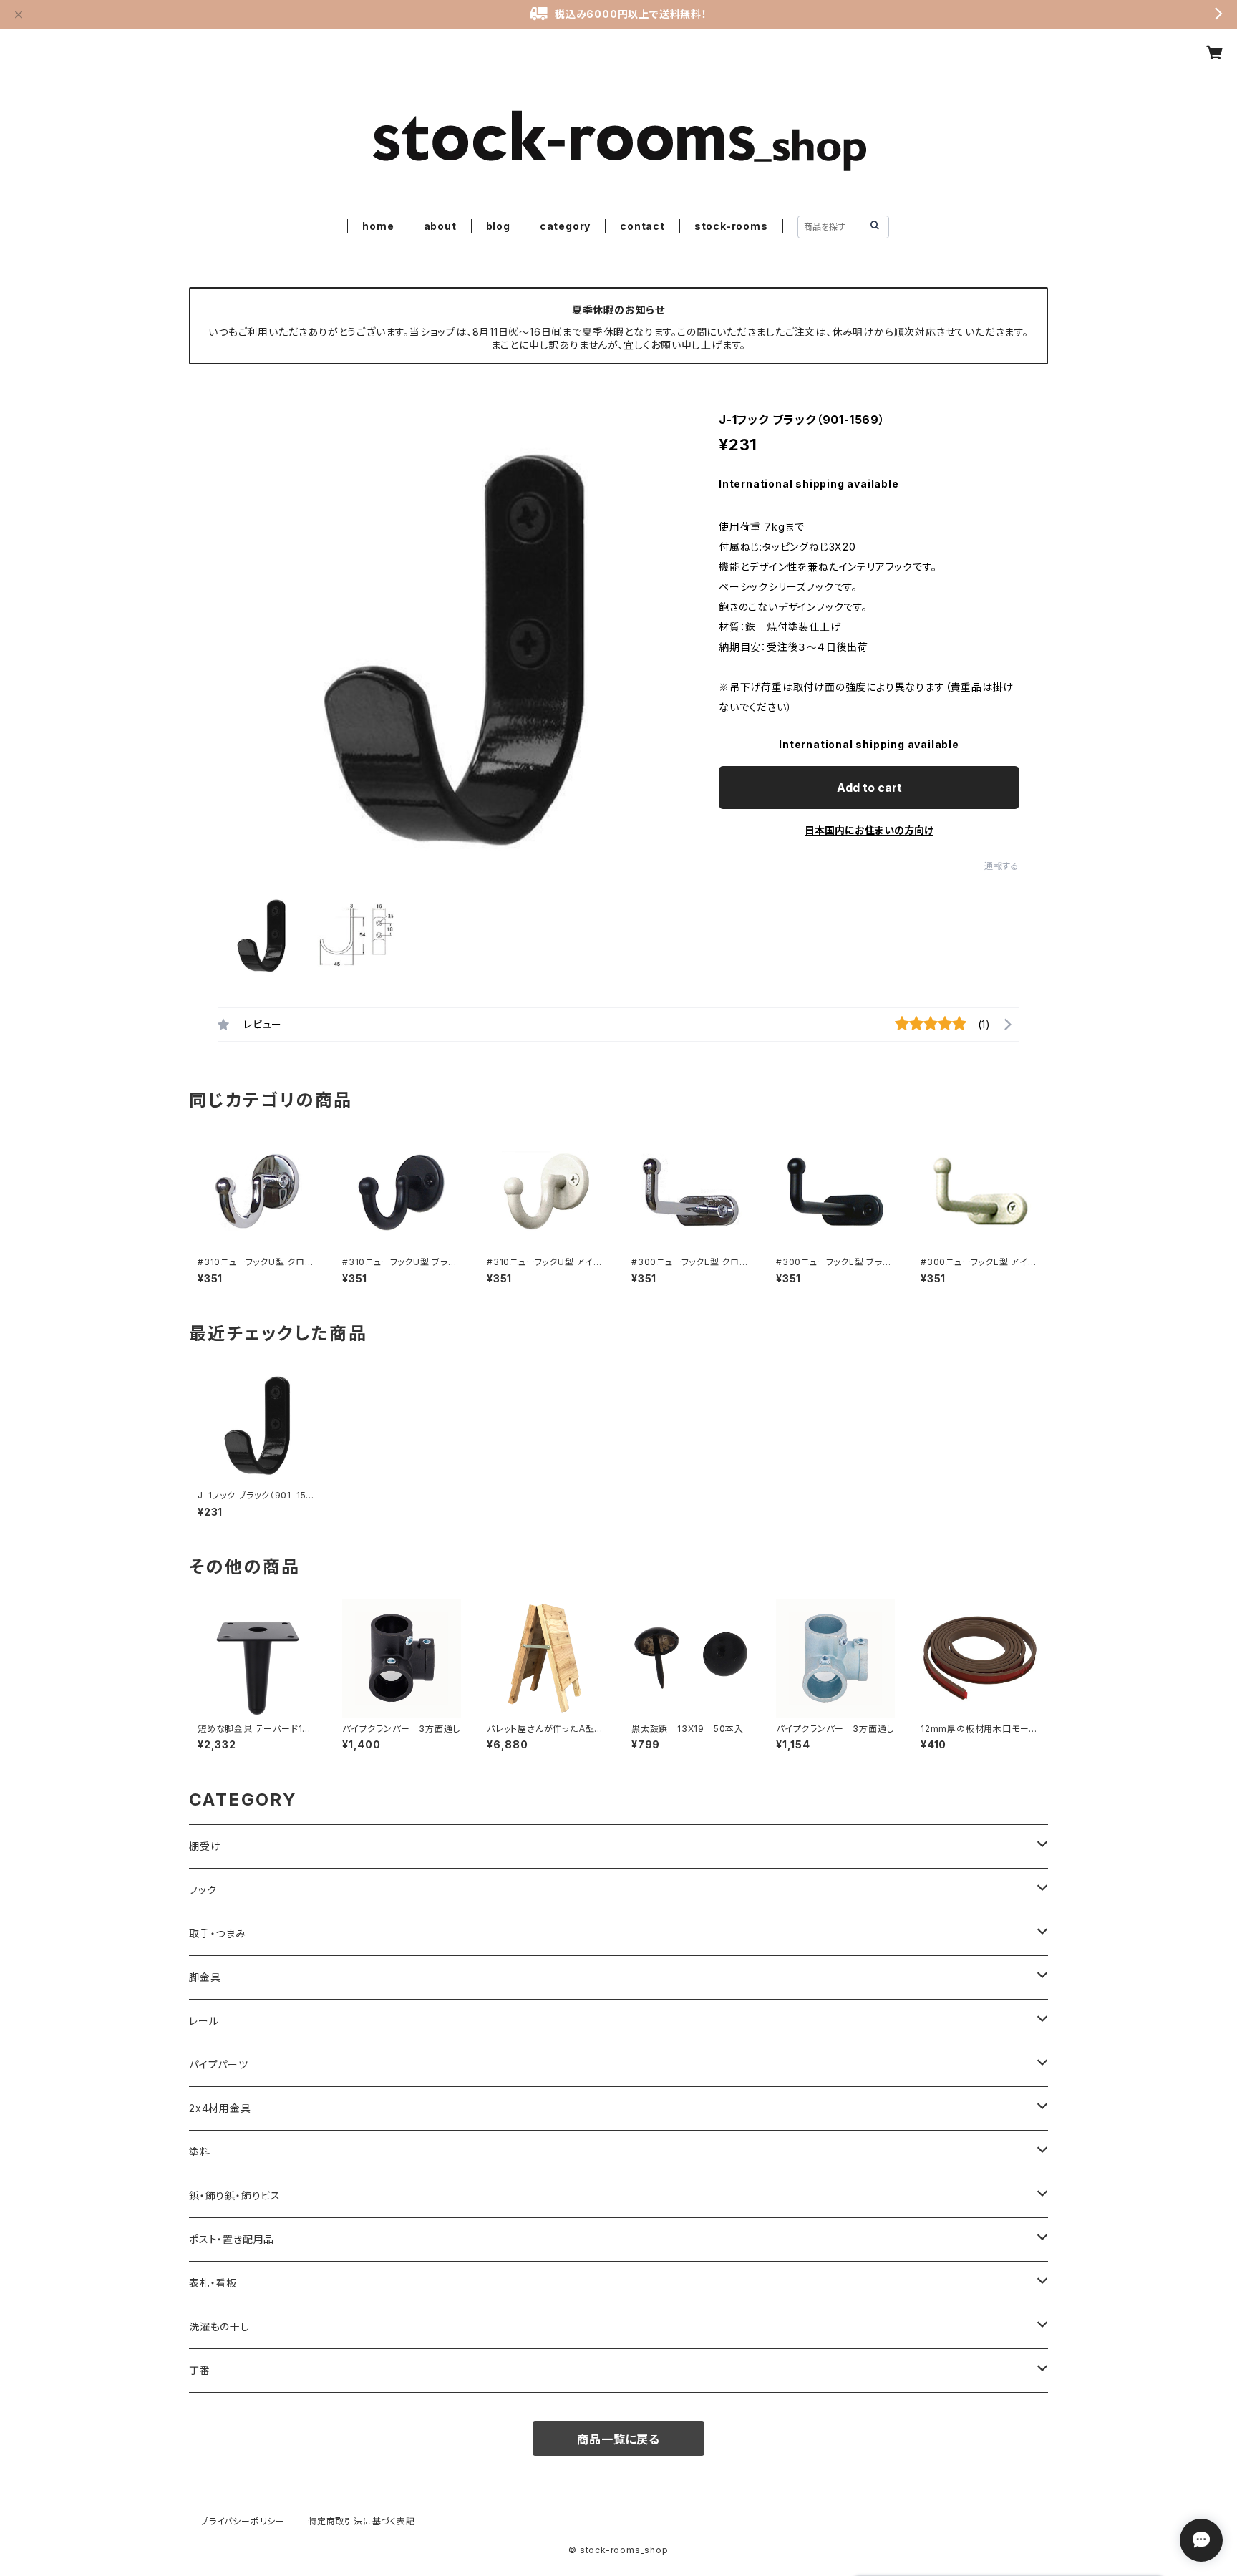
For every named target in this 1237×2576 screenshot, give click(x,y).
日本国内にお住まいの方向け (869, 830)
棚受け (205, 1846)
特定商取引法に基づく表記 (362, 2521)
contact (642, 226)
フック (203, 1890)
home (378, 226)
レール (204, 2021)
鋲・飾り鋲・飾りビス (235, 2195)
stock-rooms (731, 226)
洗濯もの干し (219, 2326)
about (440, 226)
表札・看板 (213, 2283)
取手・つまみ (218, 1933)
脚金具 (205, 1977)
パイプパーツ (219, 2064)
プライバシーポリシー (243, 2521)
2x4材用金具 (220, 2108)
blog (498, 226)
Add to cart (869, 788)
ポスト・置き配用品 (232, 2239)
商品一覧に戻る (618, 2439)
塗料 (200, 2152)
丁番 (200, 2370)
